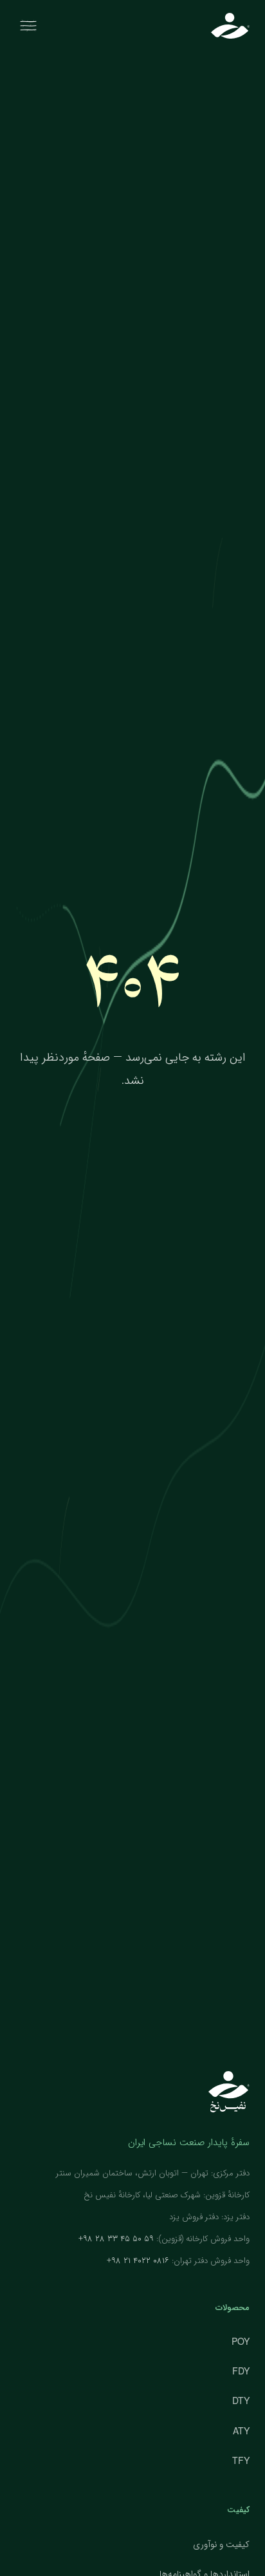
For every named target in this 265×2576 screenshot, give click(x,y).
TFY (241, 2460)
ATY (241, 2430)
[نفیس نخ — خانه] (230, 26)
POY (241, 2341)
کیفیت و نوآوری (221, 2544)
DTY (241, 2400)
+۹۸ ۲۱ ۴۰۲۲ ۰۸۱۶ (138, 2261)
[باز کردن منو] (28, 26)
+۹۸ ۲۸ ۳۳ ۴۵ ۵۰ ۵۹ (116, 2239)
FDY (241, 2371)
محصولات (233, 2308)
